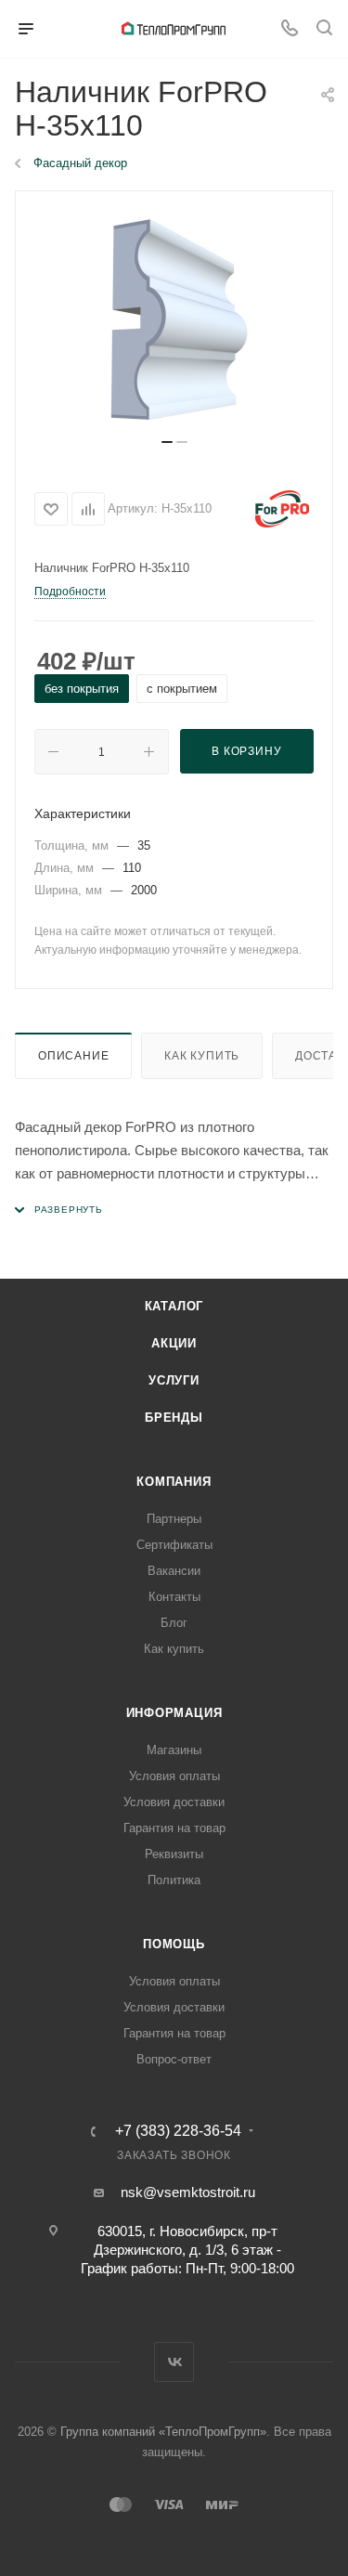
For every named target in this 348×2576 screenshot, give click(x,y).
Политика (174, 1880)
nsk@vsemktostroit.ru (188, 2192)
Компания (174, 1482)
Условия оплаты (174, 1776)
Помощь (174, 1944)
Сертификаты (174, 1545)
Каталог (174, 1306)
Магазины (174, 1750)
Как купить (202, 1056)
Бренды (174, 1418)
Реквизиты (174, 1854)
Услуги (174, 1380)
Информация (174, 1713)
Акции (174, 1343)
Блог (174, 1623)
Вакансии (174, 1571)
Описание (73, 1056)
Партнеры (174, 1519)
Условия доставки (174, 1802)
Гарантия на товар (174, 1828)
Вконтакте (174, 2362)
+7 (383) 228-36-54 (178, 2131)
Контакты (174, 1597)
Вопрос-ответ (174, 2059)
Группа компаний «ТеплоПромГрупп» (163, 2432)
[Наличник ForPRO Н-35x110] (174, 321)
